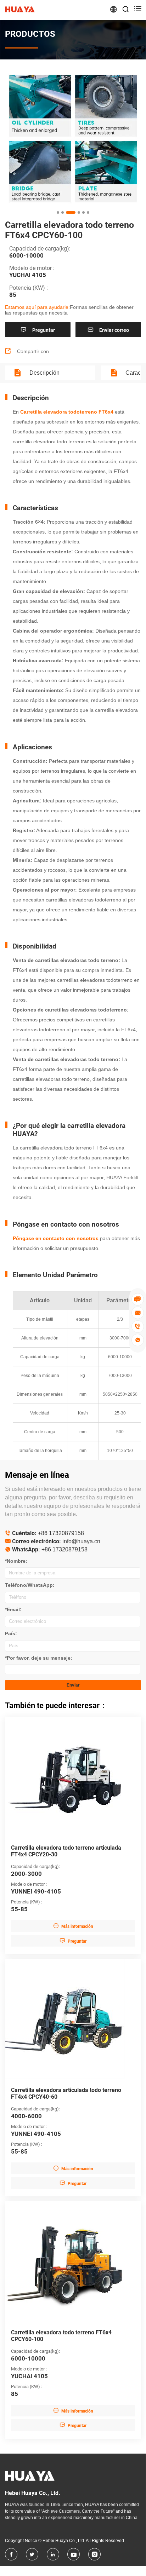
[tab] (58, 212)
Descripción (44, 373)
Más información (73, 1926)
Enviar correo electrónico (108, 332)
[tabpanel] (73, 139)
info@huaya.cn (81, 1541)
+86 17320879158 (61, 1533)
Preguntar (38, 330)
